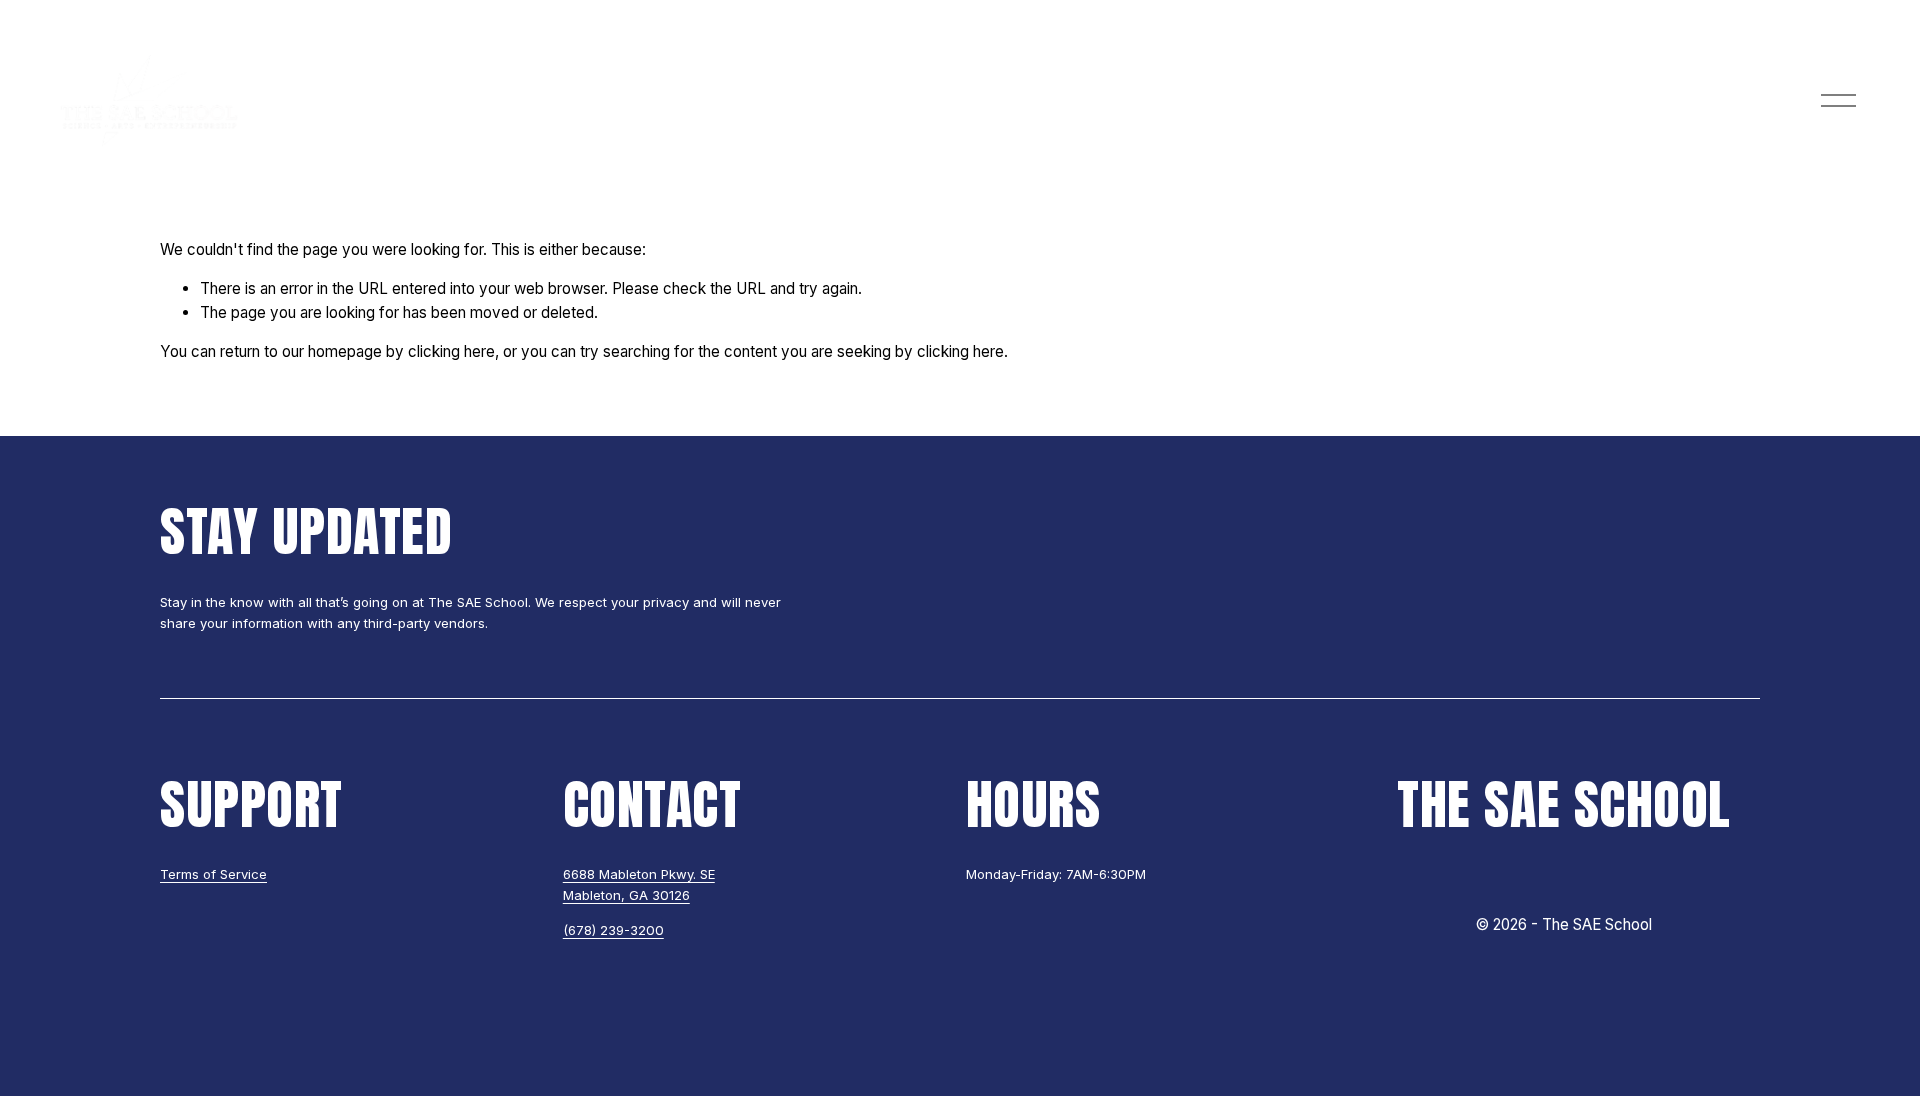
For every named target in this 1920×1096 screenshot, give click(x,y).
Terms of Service (213, 874)
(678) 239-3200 (613, 930)
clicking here (451, 351)
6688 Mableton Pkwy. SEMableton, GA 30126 (639, 884)
